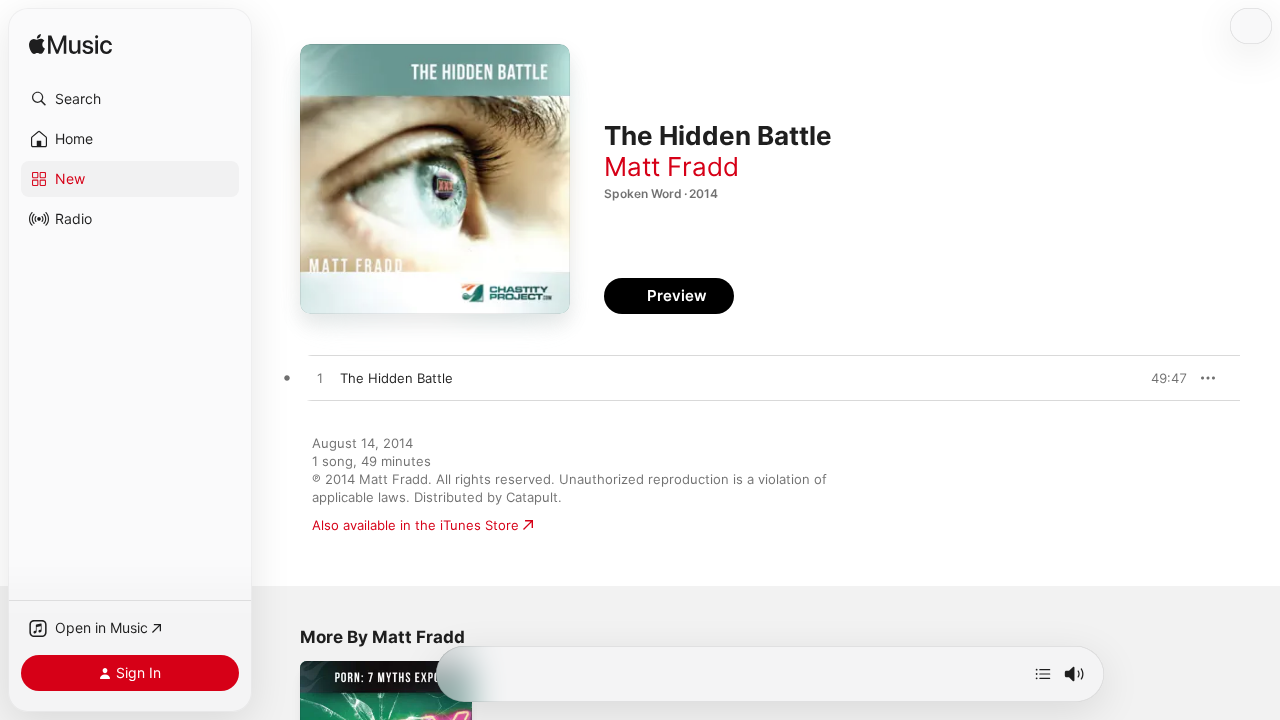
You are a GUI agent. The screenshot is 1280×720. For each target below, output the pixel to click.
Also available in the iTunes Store (415, 525)
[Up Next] (1043, 674)
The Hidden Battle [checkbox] (396, 378)
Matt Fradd (671, 166)
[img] (70, 45)
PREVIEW (1165, 378)
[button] (130, 99)
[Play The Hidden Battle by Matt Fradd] (320, 379)
